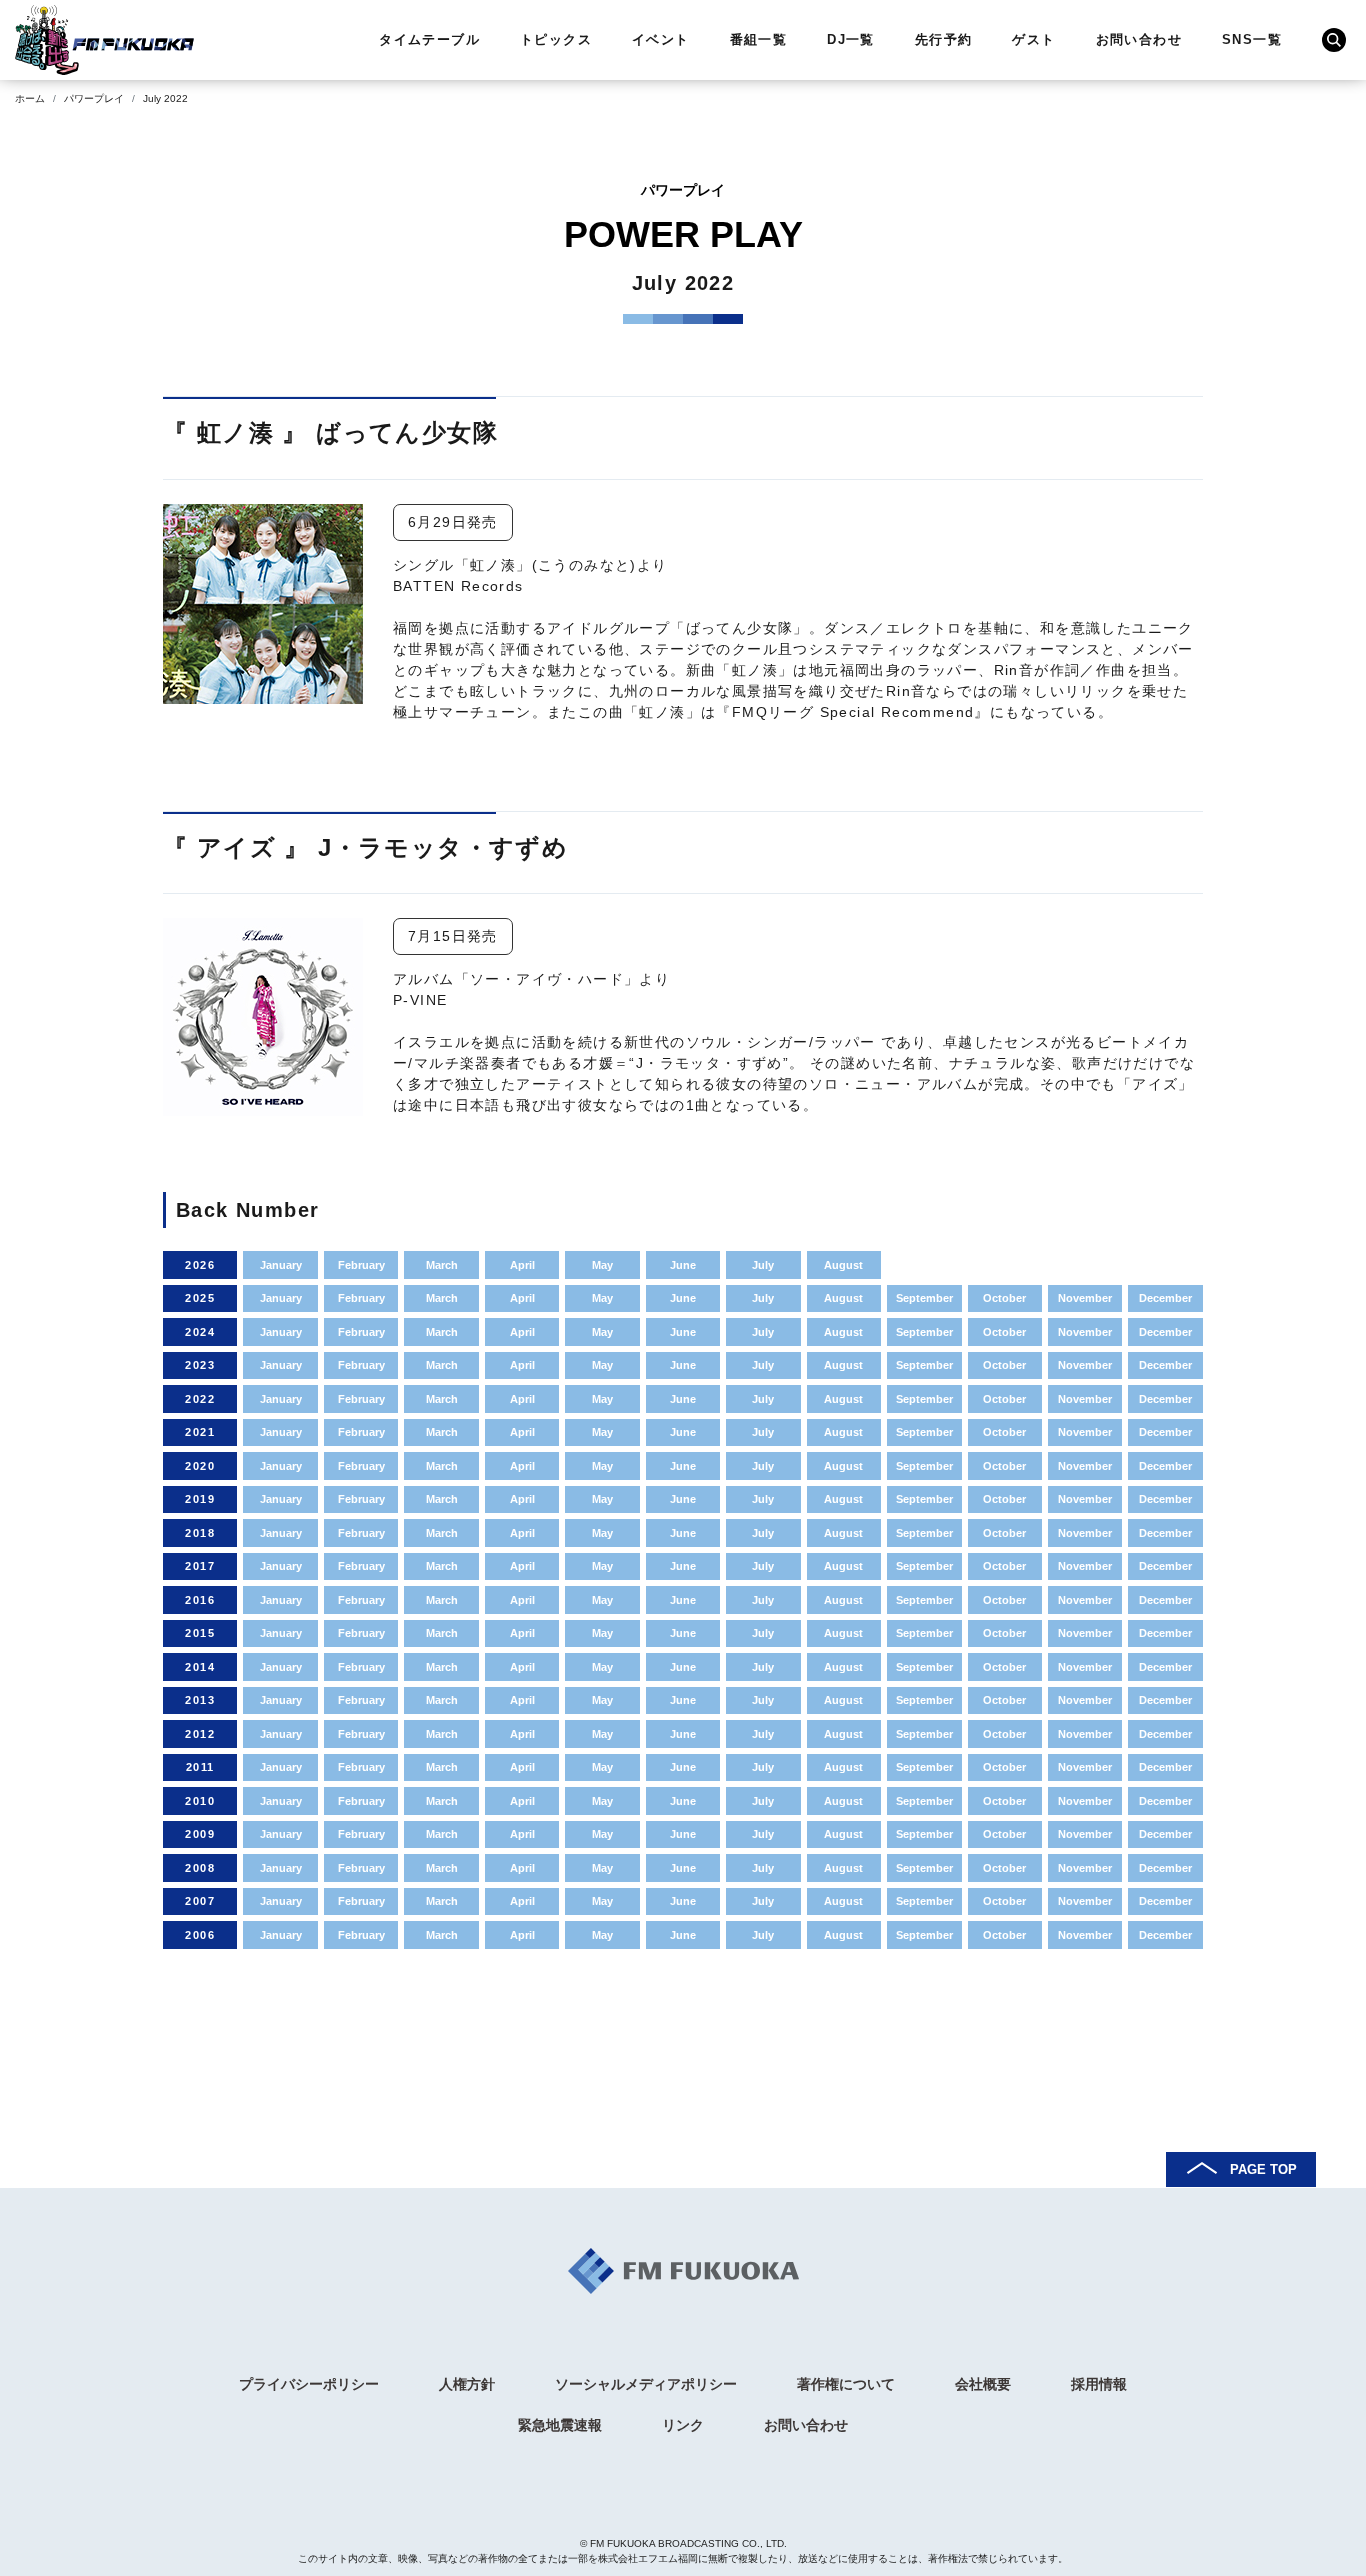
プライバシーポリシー (309, 2384)
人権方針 (467, 2384)
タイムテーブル (429, 39)
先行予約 (944, 39)
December (1165, 1298)
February (361, 1265)
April (522, 1265)
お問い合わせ (1139, 39)
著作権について (846, 2384)
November (1085, 1298)
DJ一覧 (851, 39)
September (924, 1298)
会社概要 (983, 2384)
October (1004, 1298)
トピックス (556, 39)
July (763, 1265)
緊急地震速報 (560, 2425)
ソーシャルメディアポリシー (646, 2384)
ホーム (30, 98)
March (442, 1265)
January (281, 1265)
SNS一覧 (1252, 39)
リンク (683, 2425)
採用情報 (1099, 2384)
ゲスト (1033, 39)
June (683, 1265)
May (602, 1265)
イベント (661, 39)
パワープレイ (94, 98)
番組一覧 (759, 39)
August (843, 1265)
